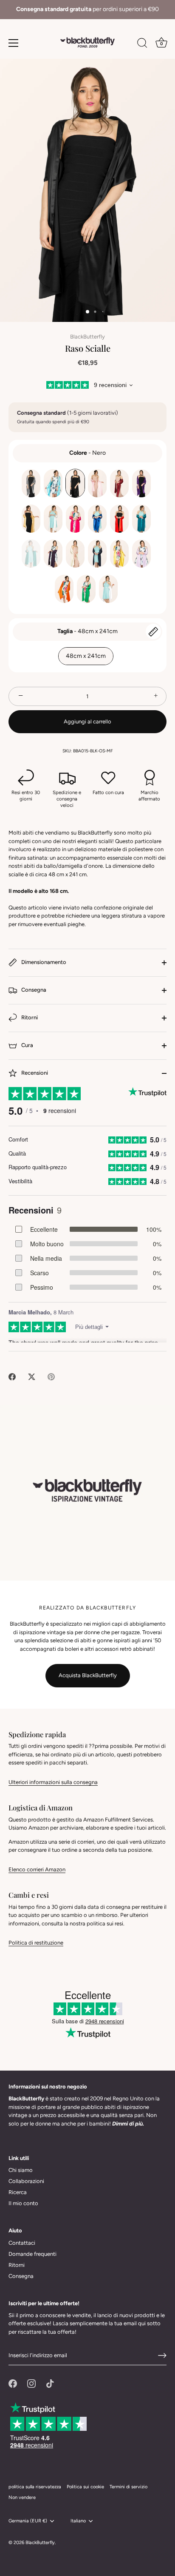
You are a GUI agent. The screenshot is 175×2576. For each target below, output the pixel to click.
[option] (87, 10)
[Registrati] (162, 2355)
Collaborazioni (26, 2181)
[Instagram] (31, 2383)
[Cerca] (142, 44)
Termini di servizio (128, 2487)
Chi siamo (21, 2170)
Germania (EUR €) (28, 2521)
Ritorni (29, 1018)
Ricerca (18, 2192)
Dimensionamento (43, 962)
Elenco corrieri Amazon (37, 1869)
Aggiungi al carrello (87, 721)
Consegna (33, 990)
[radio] (31, 483)
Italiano (78, 2521)
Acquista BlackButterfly (88, 1675)
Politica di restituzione (36, 1943)
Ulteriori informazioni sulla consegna (53, 1782)
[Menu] (14, 43)
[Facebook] (13, 2383)
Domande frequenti (32, 2254)
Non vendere (22, 2497)
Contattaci (22, 2243)
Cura (27, 1046)
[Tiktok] (50, 2383)
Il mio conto (23, 2203)
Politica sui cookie (85, 2487)
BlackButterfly (87, 337)
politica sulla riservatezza (35, 2487)
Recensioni (34, 1073)
